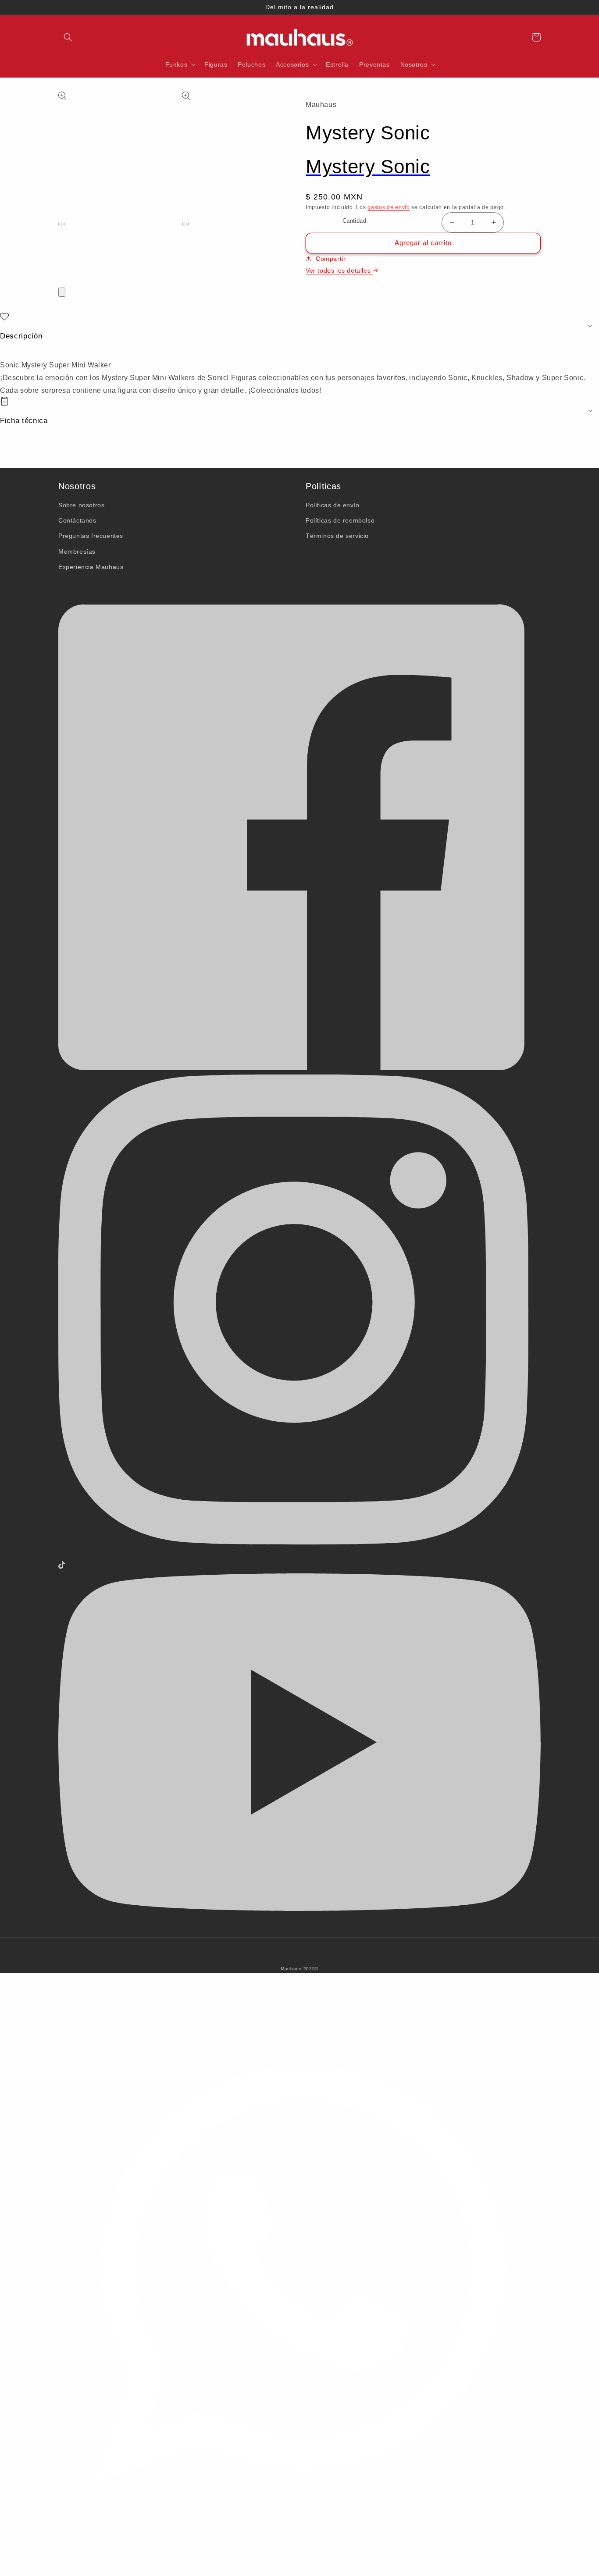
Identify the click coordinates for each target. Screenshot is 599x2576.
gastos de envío (389, 207)
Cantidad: (355, 221)
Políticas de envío (333, 505)
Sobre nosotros (81, 505)
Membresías (77, 551)
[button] (68, 37)
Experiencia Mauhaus (91, 567)
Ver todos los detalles (339, 270)
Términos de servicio (337, 536)
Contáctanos (77, 520)
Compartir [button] (331, 259)
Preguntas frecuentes (91, 536)
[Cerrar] (62, 292)
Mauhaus (291, 1969)
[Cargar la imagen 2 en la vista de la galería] (61, 258)
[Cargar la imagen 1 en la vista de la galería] (61, 246)
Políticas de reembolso (340, 520)
